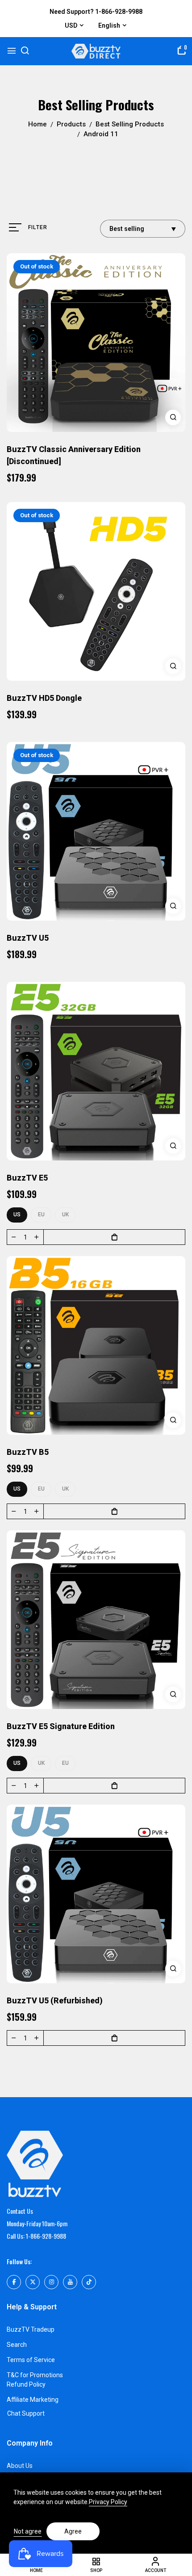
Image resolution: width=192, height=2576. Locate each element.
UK (65, 1215)
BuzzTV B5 (28, 1452)
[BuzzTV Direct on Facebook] (14, 2282)
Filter (38, 227)
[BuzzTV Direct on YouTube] (70, 2282)
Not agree (28, 2531)
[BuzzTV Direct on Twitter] (33, 2282)
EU (41, 1215)
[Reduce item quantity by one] (14, 1237)
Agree (73, 2531)
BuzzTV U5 (28, 938)
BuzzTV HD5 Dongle (44, 698)
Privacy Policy (108, 2502)
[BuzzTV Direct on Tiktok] (89, 2282)
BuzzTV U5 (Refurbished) (55, 2000)
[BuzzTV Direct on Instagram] (51, 2282)
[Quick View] (173, 417)
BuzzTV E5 (27, 1178)
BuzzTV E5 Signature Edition (61, 1726)
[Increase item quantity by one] (37, 1237)
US (17, 1215)
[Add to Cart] (114, 1237)
